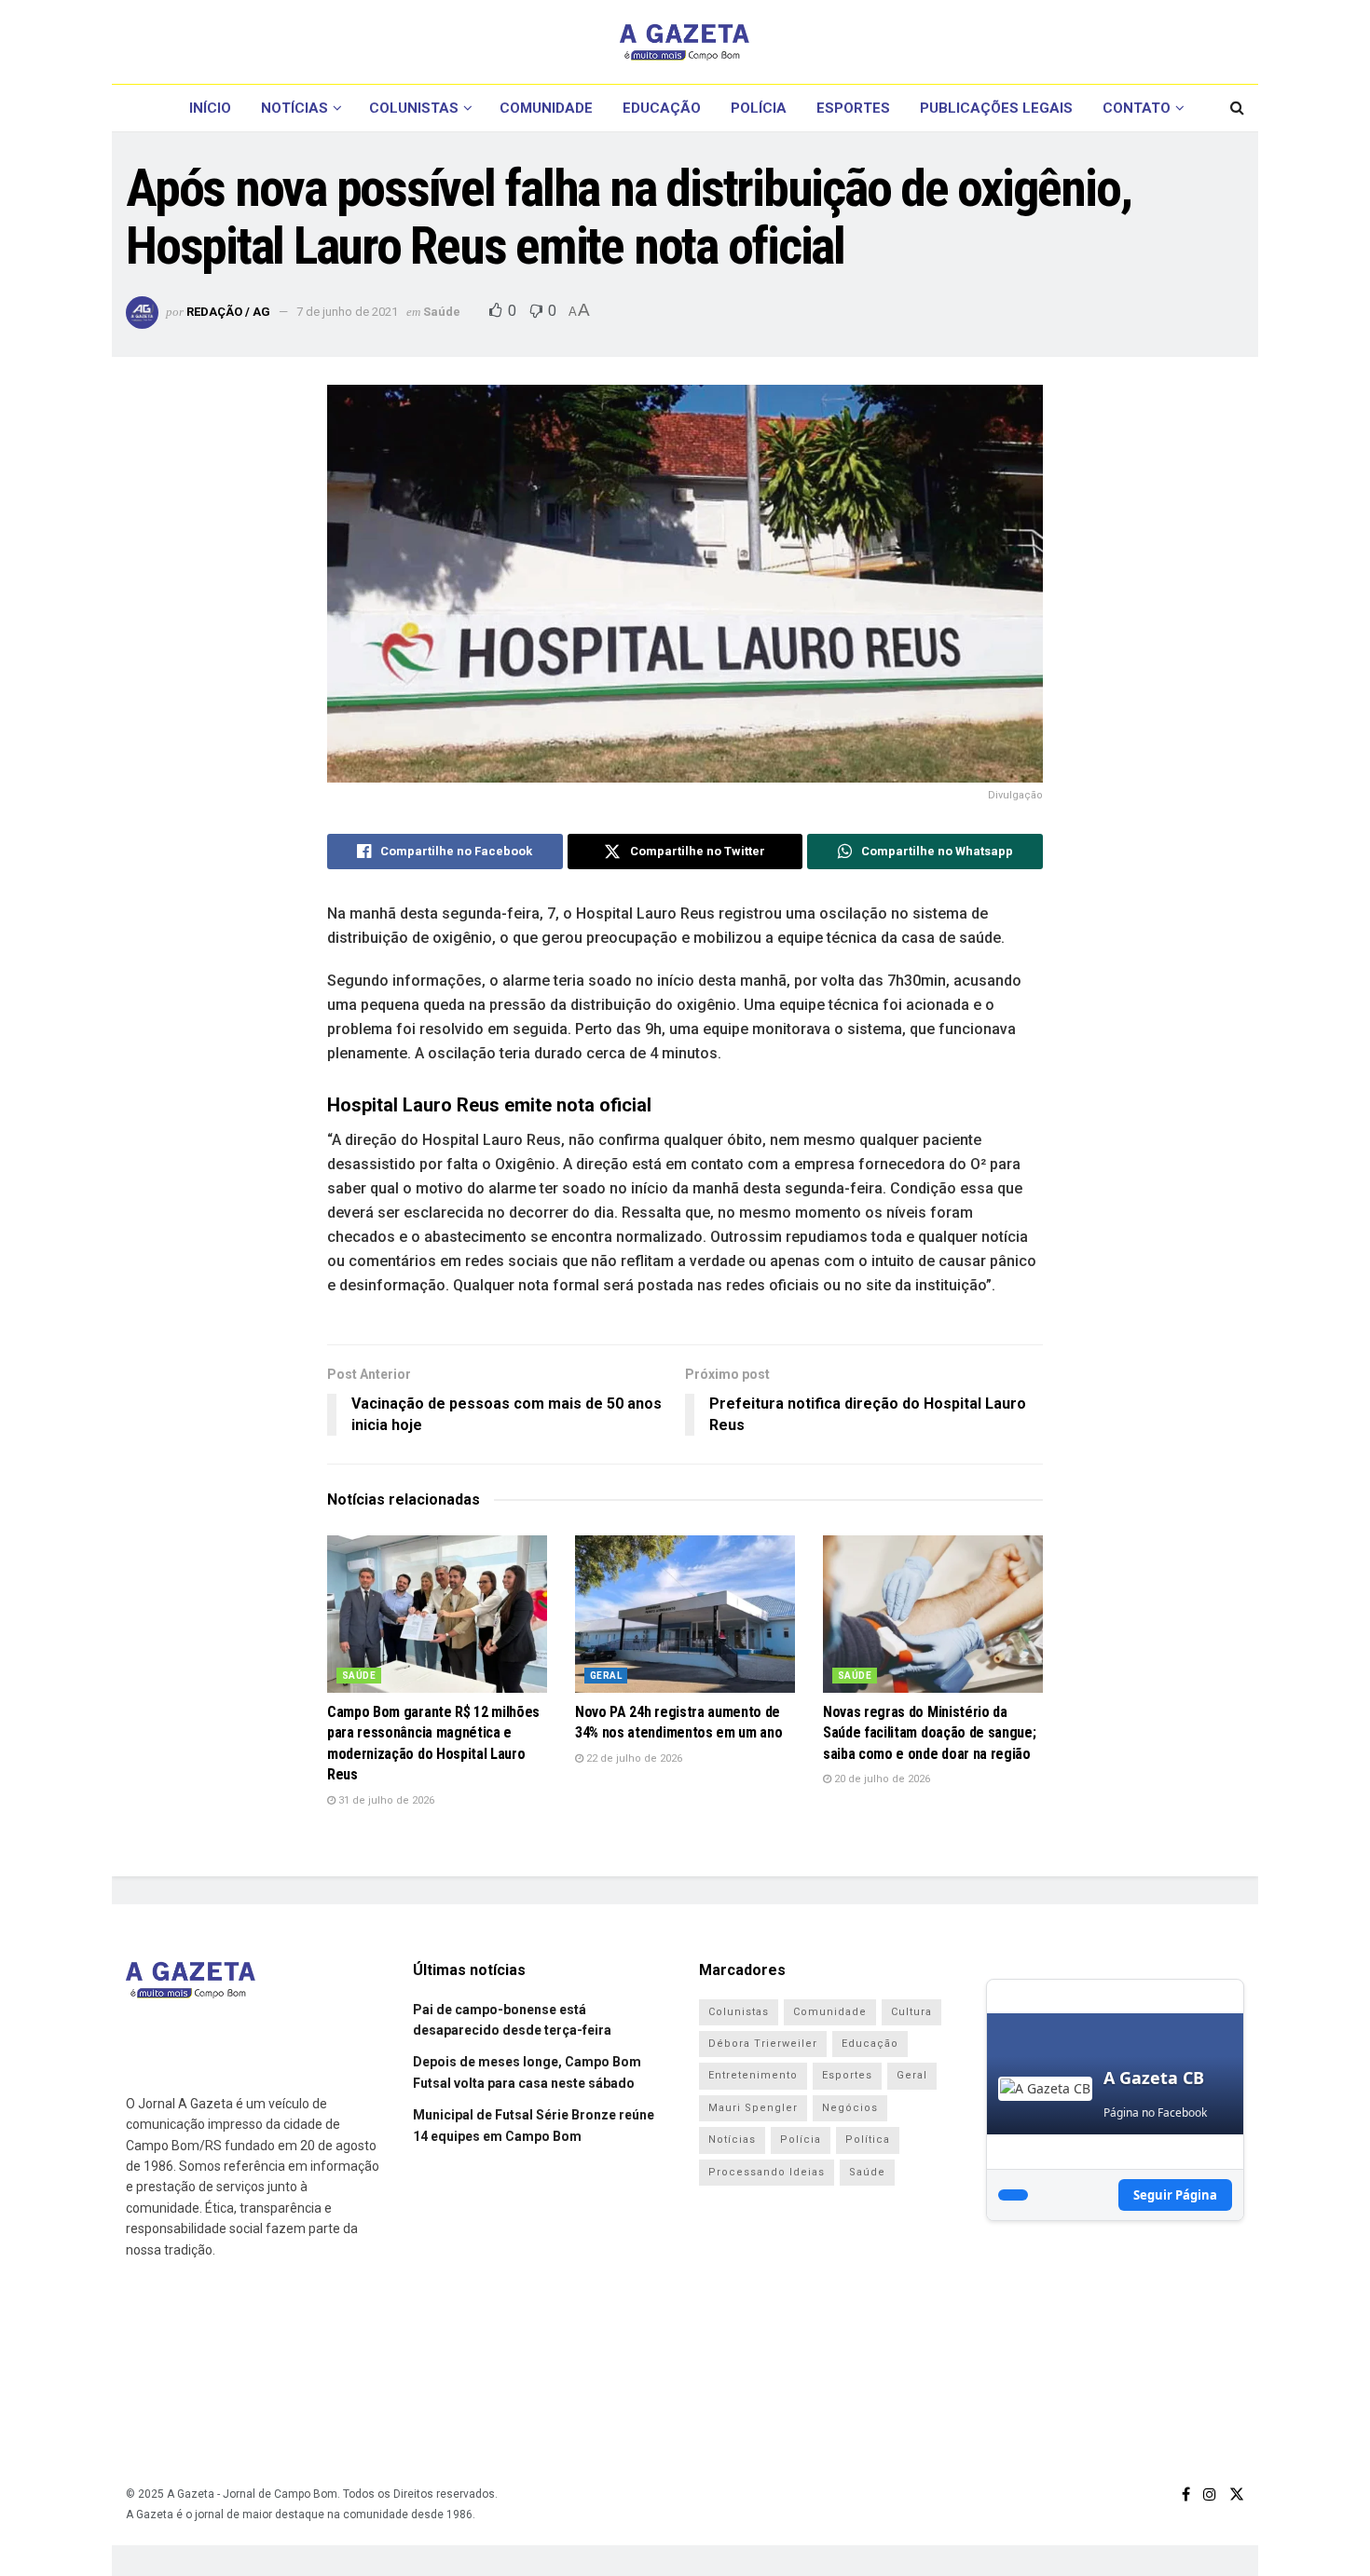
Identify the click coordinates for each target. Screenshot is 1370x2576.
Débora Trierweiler (763, 2044)
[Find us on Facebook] (1186, 2494)
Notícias (295, 108)
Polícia (759, 108)
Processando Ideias (767, 2172)
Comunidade (546, 108)
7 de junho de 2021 (347, 312)
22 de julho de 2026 (633, 1758)
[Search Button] (1237, 108)
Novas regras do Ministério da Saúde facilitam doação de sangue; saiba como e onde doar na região (929, 1733)
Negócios (850, 2108)
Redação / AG (228, 312)
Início (210, 108)
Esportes (853, 108)
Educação (662, 108)
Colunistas (414, 108)
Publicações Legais (996, 108)
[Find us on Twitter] (1237, 2494)
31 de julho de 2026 (385, 1800)
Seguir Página (1175, 2195)
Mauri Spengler (753, 2108)
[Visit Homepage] (685, 42)
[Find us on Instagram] (1210, 2494)
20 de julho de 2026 (881, 1779)
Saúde (442, 312)
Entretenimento (753, 2075)
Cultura (911, 2012)
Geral (606, 1676)
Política (868, 2140)
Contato (1137, 108)
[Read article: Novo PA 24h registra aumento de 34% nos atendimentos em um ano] (685, 1614)
